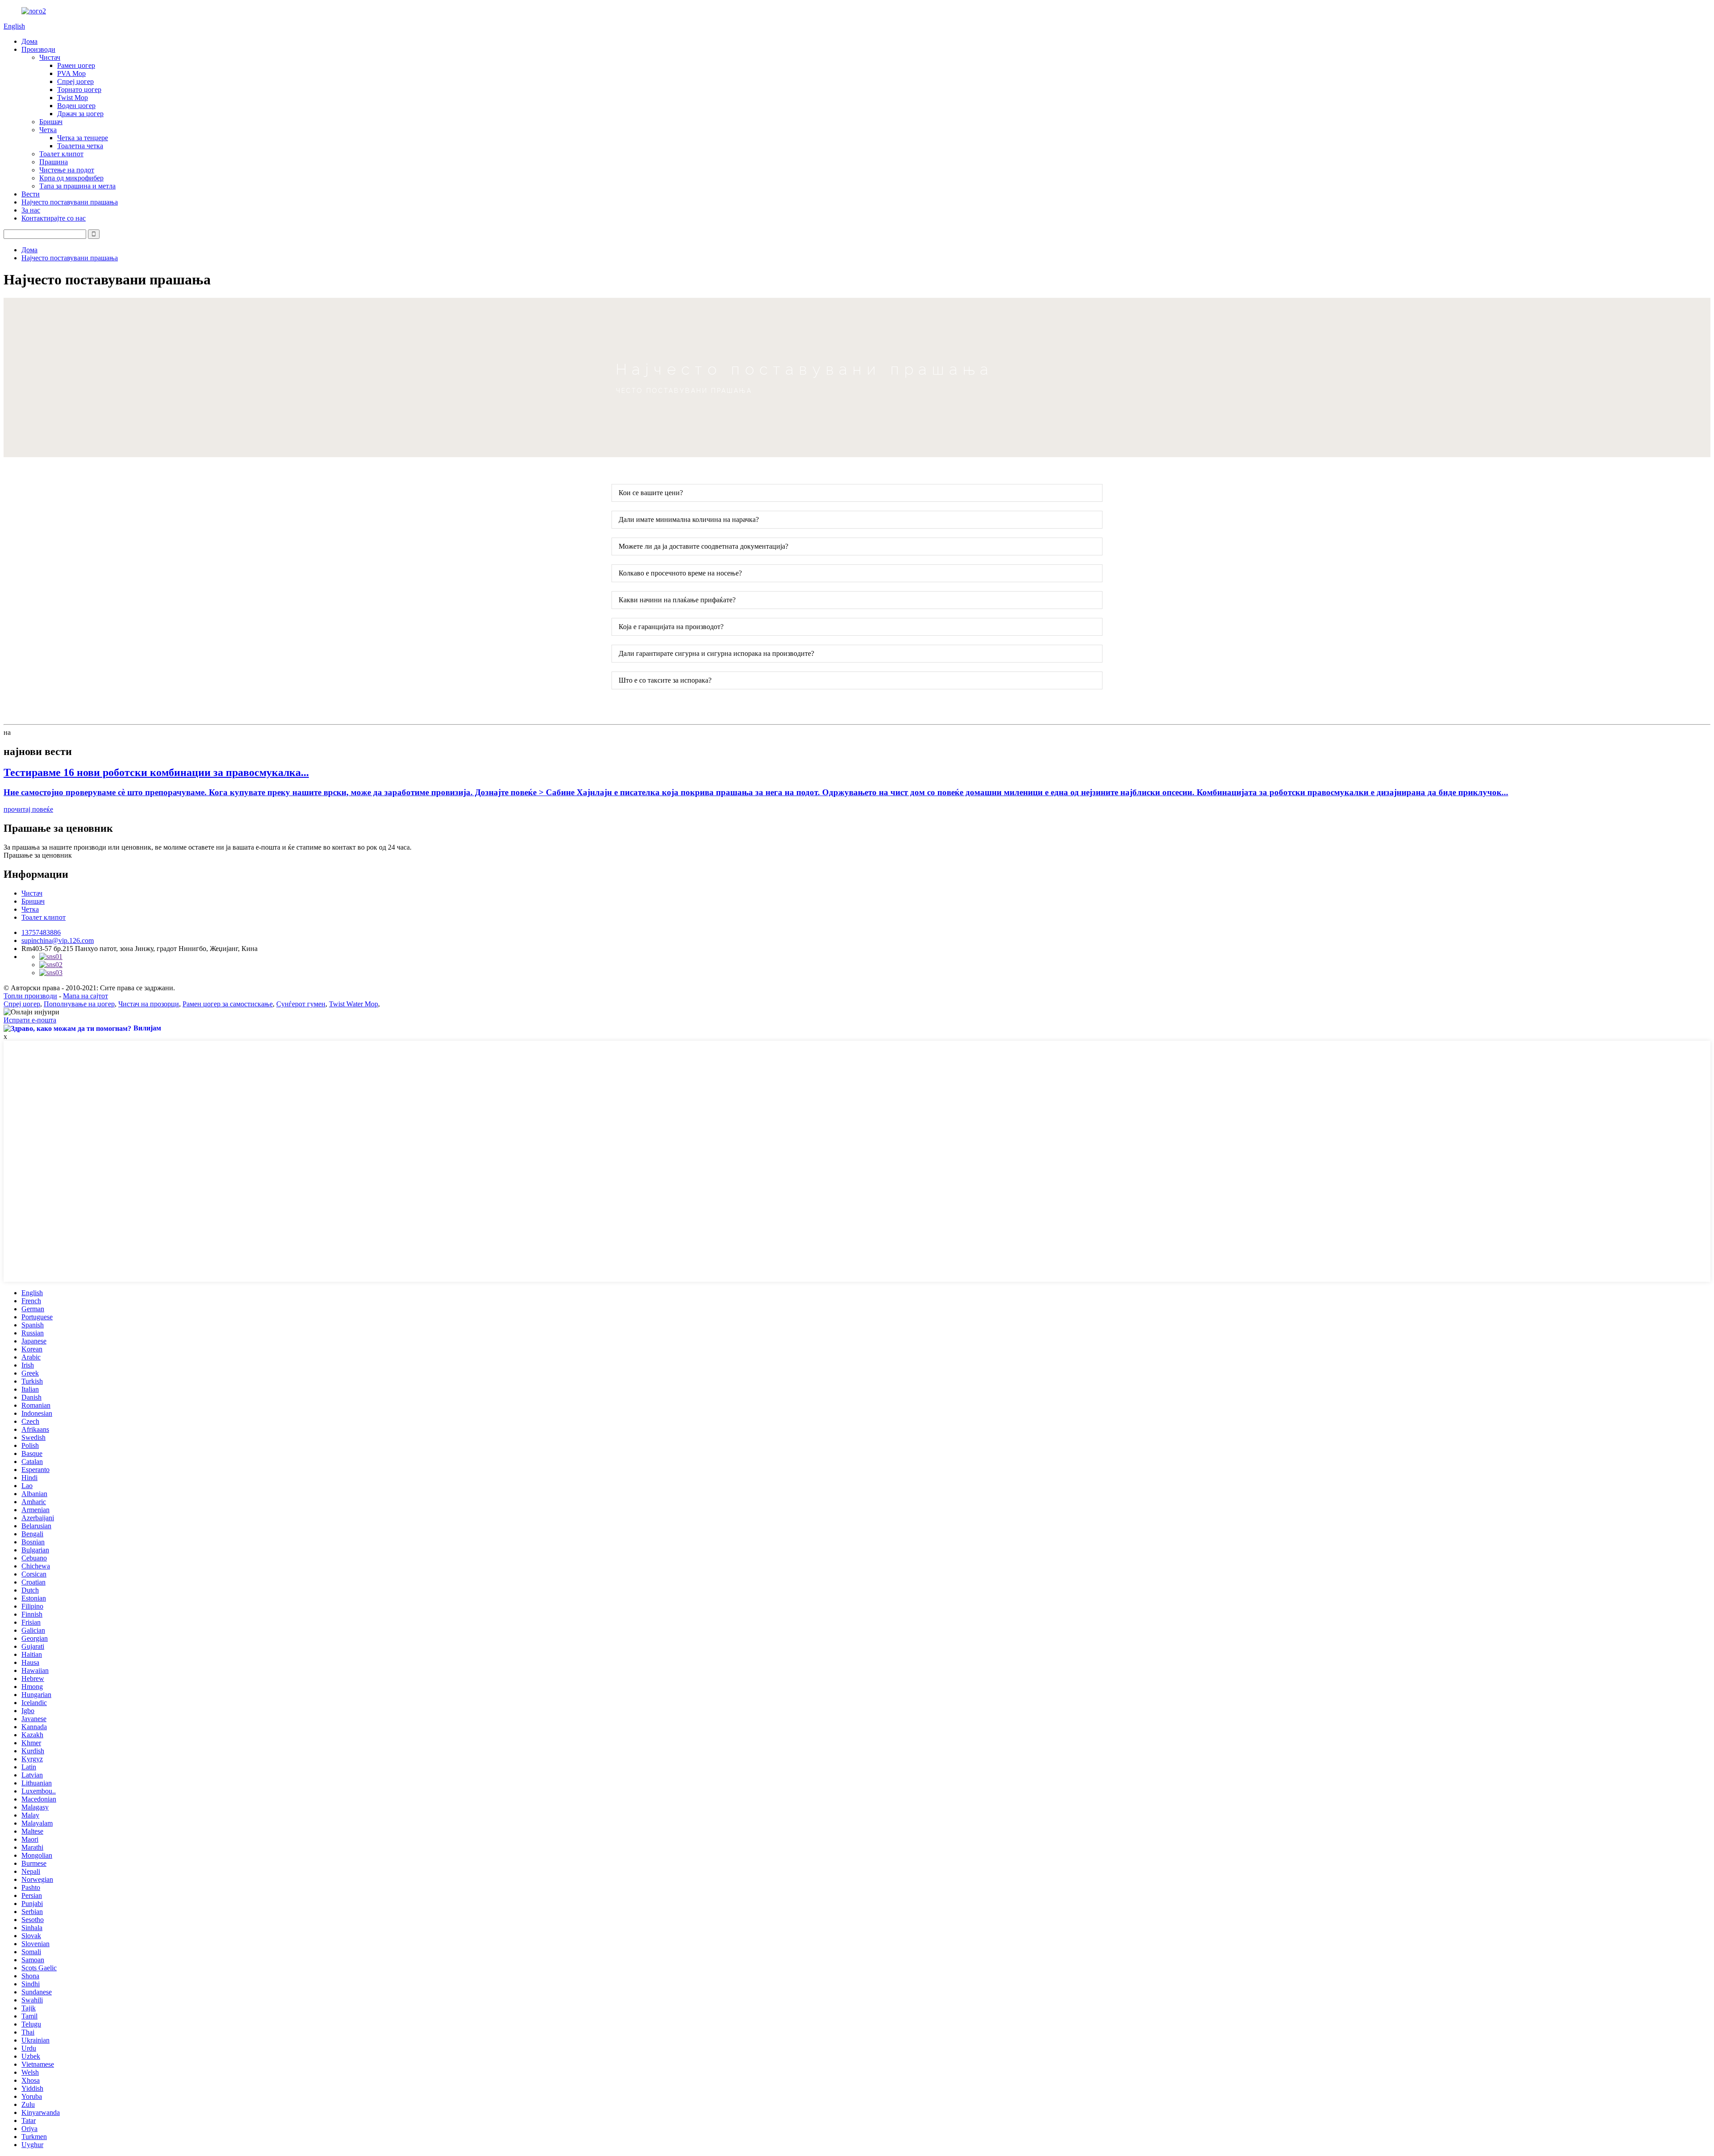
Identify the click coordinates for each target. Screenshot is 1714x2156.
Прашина (54, 162)
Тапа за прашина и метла (77, 186)
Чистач (50, 57)
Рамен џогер (76, 65)
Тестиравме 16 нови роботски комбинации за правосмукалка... (156, 772)
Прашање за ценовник (38, 855)
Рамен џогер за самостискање (228, 1004)
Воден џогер (76, 106)
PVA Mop (71, 73)
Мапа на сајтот (85, 996)
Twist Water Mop (354, 1004)
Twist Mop (73, 98)
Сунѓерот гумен (301, 1004)
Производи (38, 49)
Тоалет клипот (61, 154)
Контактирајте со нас (54, 218)
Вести (31, 194)
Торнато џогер (79, 90)
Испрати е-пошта (30, 1020)
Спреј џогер (75, 81)
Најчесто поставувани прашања (70, 202)
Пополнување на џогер (79, 1004)
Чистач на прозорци (149, 1004)
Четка (48, 130)
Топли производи (30, 996)
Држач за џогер (80, 114)
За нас (31, 210)
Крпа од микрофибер (71, 178)
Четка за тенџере (83, 138)
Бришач (51, 122)
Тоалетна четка (80, 146)
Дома (29, 41)
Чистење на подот (67, 170)
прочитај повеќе (28, 809)
